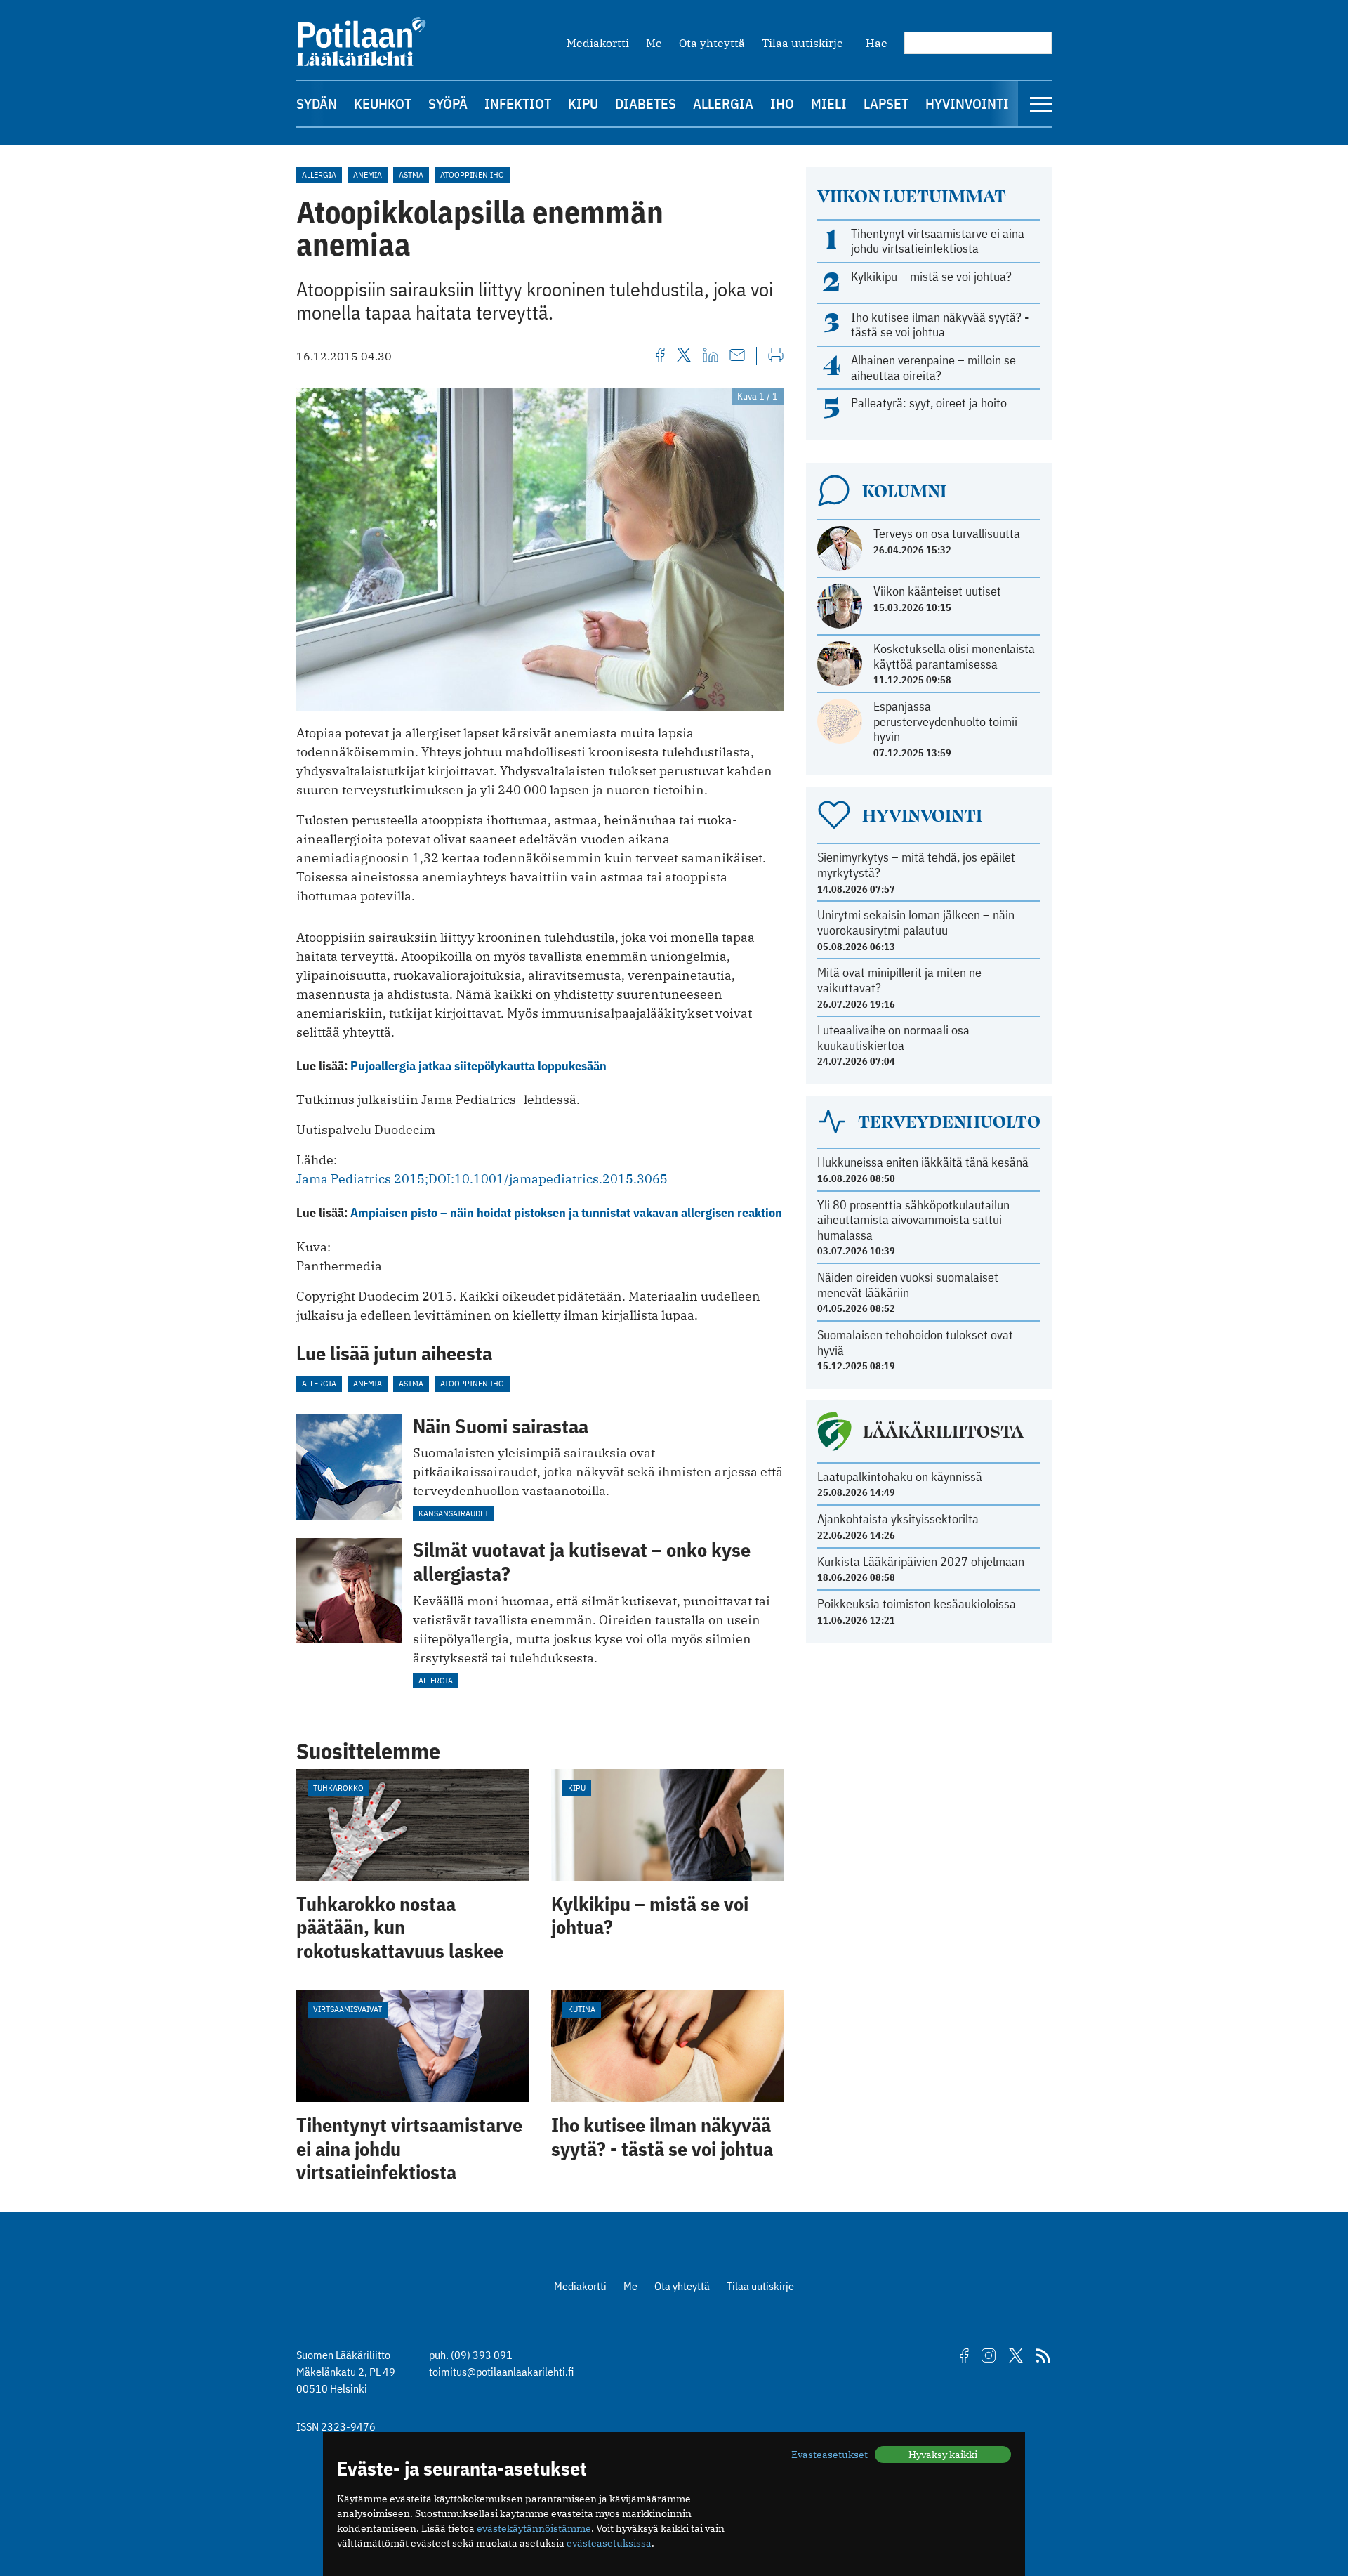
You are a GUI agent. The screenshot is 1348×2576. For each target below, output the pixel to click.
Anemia (368, 175)
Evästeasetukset (830, 2455)
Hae (877, 43)
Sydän (317, 104)
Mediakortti (598, 43)
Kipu (583, 104)
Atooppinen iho (472, 175)
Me (654, 43)
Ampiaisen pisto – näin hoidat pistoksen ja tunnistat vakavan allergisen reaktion (566, 1213)
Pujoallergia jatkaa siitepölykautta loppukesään (478, 1066)
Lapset (886, 104)
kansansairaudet (454, 1513)
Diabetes (646, 104)
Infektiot (518, 104)
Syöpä (448, 104)
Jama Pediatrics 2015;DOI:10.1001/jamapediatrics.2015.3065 (482, 1179)
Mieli (829, 104)
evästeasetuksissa (609, 2543)
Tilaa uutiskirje (802, 43)
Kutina (582, 2009)
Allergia (723, 104)
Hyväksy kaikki (943, 2455)
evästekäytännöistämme (534, 2528)
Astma (411, 175)
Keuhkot (383, 104)
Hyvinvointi (967, 104)
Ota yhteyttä (712, 43)
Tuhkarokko (338, 1788)
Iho (782, 104)
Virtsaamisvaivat (348, 2009)
